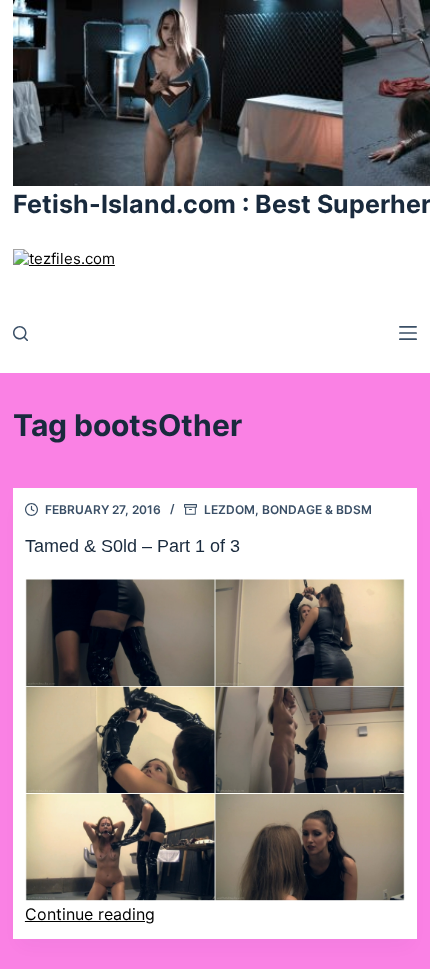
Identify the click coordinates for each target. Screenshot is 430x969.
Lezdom (229, 509)
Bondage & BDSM (317, 509)
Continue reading (90, 914)
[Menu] (408, 333)
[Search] (20, 333)
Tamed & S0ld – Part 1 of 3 (132, 546)
